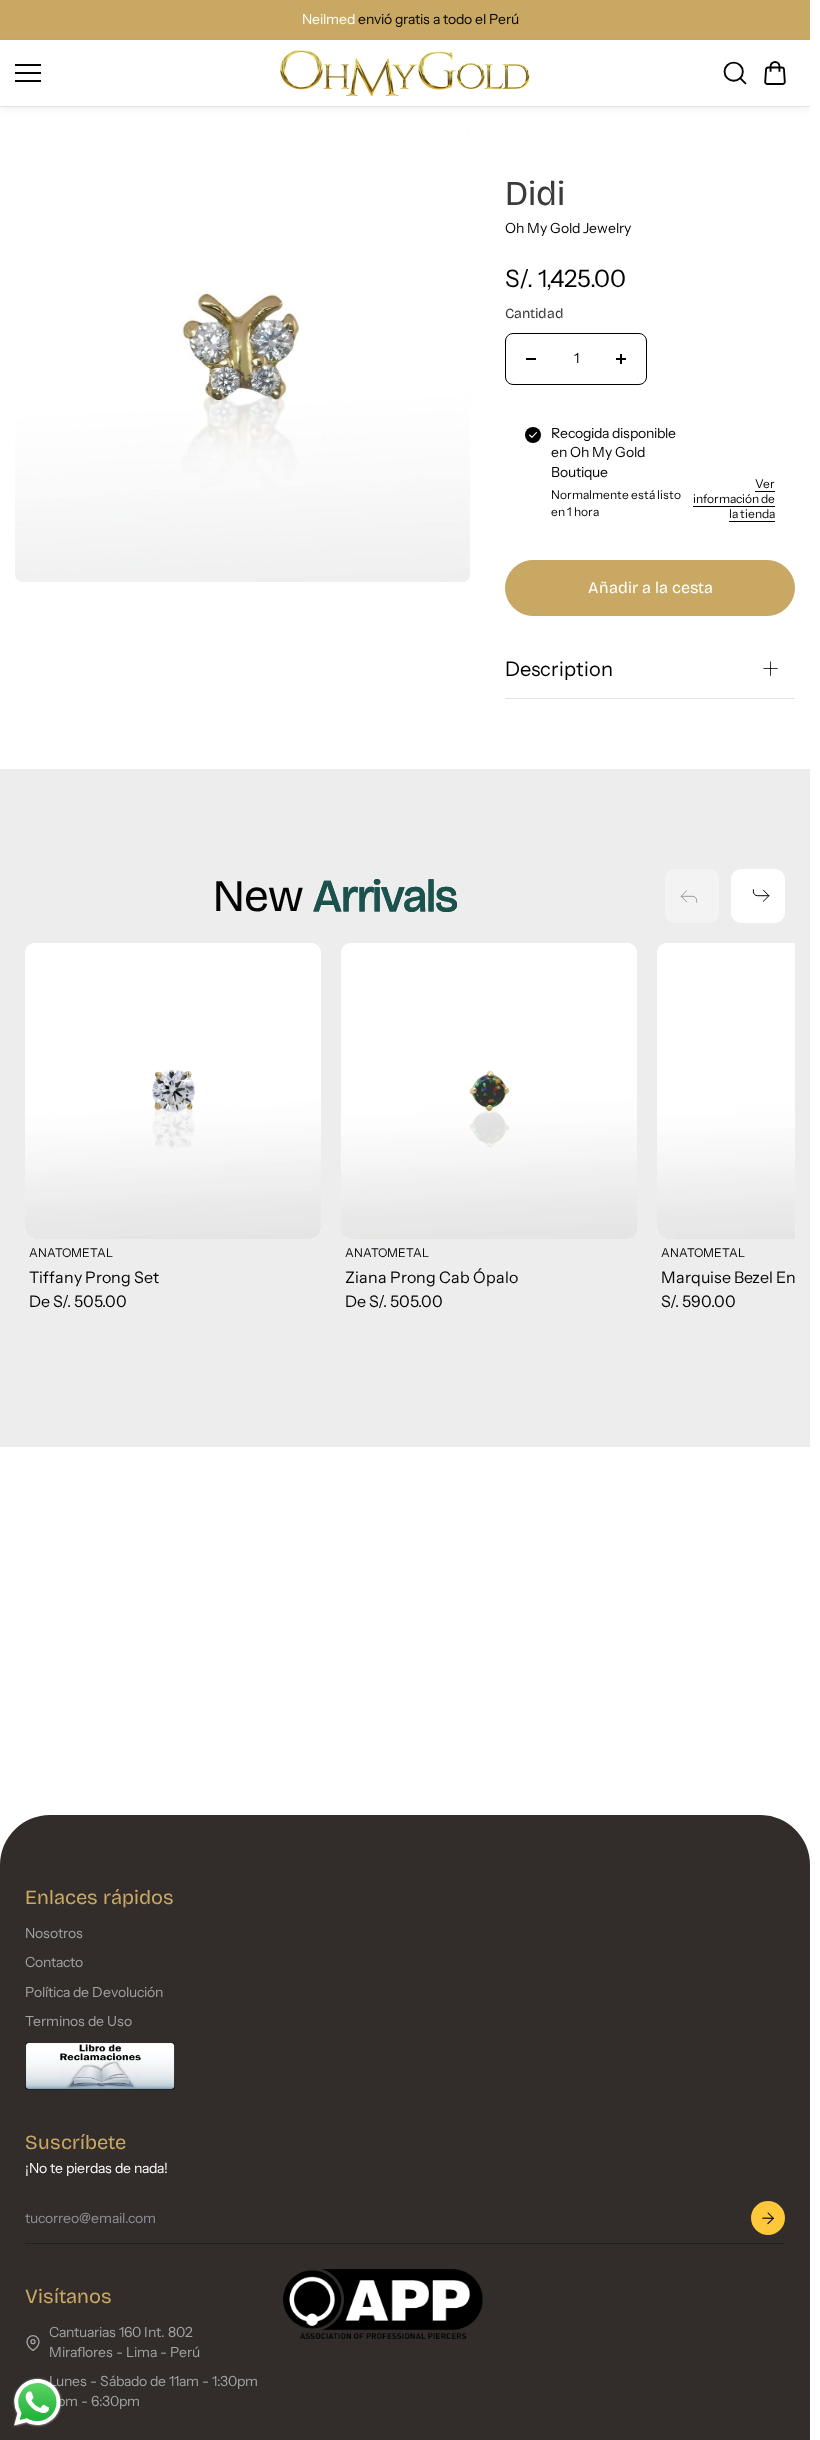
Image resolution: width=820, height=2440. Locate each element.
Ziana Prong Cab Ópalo (427, 1273)
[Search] (735, 73)
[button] (775, 73)
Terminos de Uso (78, 2021)
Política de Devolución (94, 1992)
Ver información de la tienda (734, 498)
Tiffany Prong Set (94, 1273)
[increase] (621, 359)
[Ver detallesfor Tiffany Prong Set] (171, 1089)
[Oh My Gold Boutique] (405, 73)
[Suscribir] (768, 2218)
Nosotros (54, 1933)
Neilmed (323, 19)
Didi (535, 193)
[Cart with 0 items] (775, 73)
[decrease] (531, 359)
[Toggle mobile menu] (142, 73)
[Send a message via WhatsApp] (37, 2402)
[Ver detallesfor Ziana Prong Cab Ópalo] (483, 1089)
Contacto (54, 1962)
